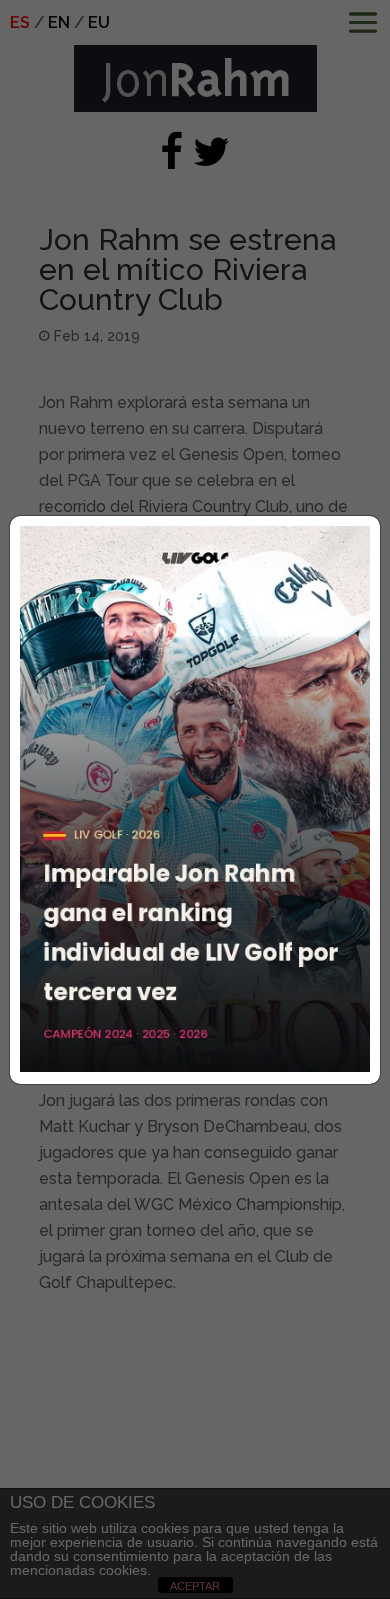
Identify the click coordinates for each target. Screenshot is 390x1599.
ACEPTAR (195, 1586)
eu (99, 22)
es (20, 22)
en (59, 22)
